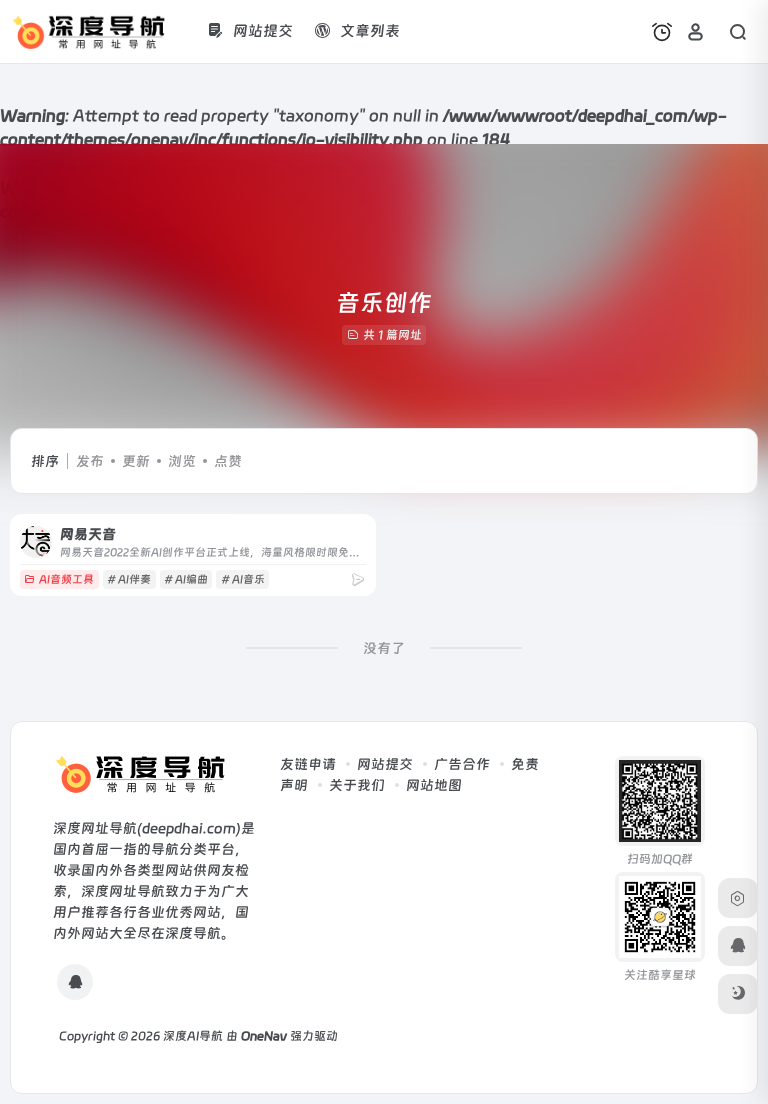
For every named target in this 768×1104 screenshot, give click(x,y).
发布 (90, 461)
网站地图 (434, 785)
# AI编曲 (186, 579)
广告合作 (462, 764)
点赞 (228, 461)
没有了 (384, 648)
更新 (136, 461)
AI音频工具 (66, 579)
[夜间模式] (738, 994)
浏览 (182, 461)
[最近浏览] (662, 32)
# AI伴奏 (129, 579)
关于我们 (357, 785)
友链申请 (308, 764)
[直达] (358, 579)
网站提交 (385, 764)
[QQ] (75, 982)
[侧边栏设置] (738, 898)
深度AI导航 (193, 1036)
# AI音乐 (243, 579)
